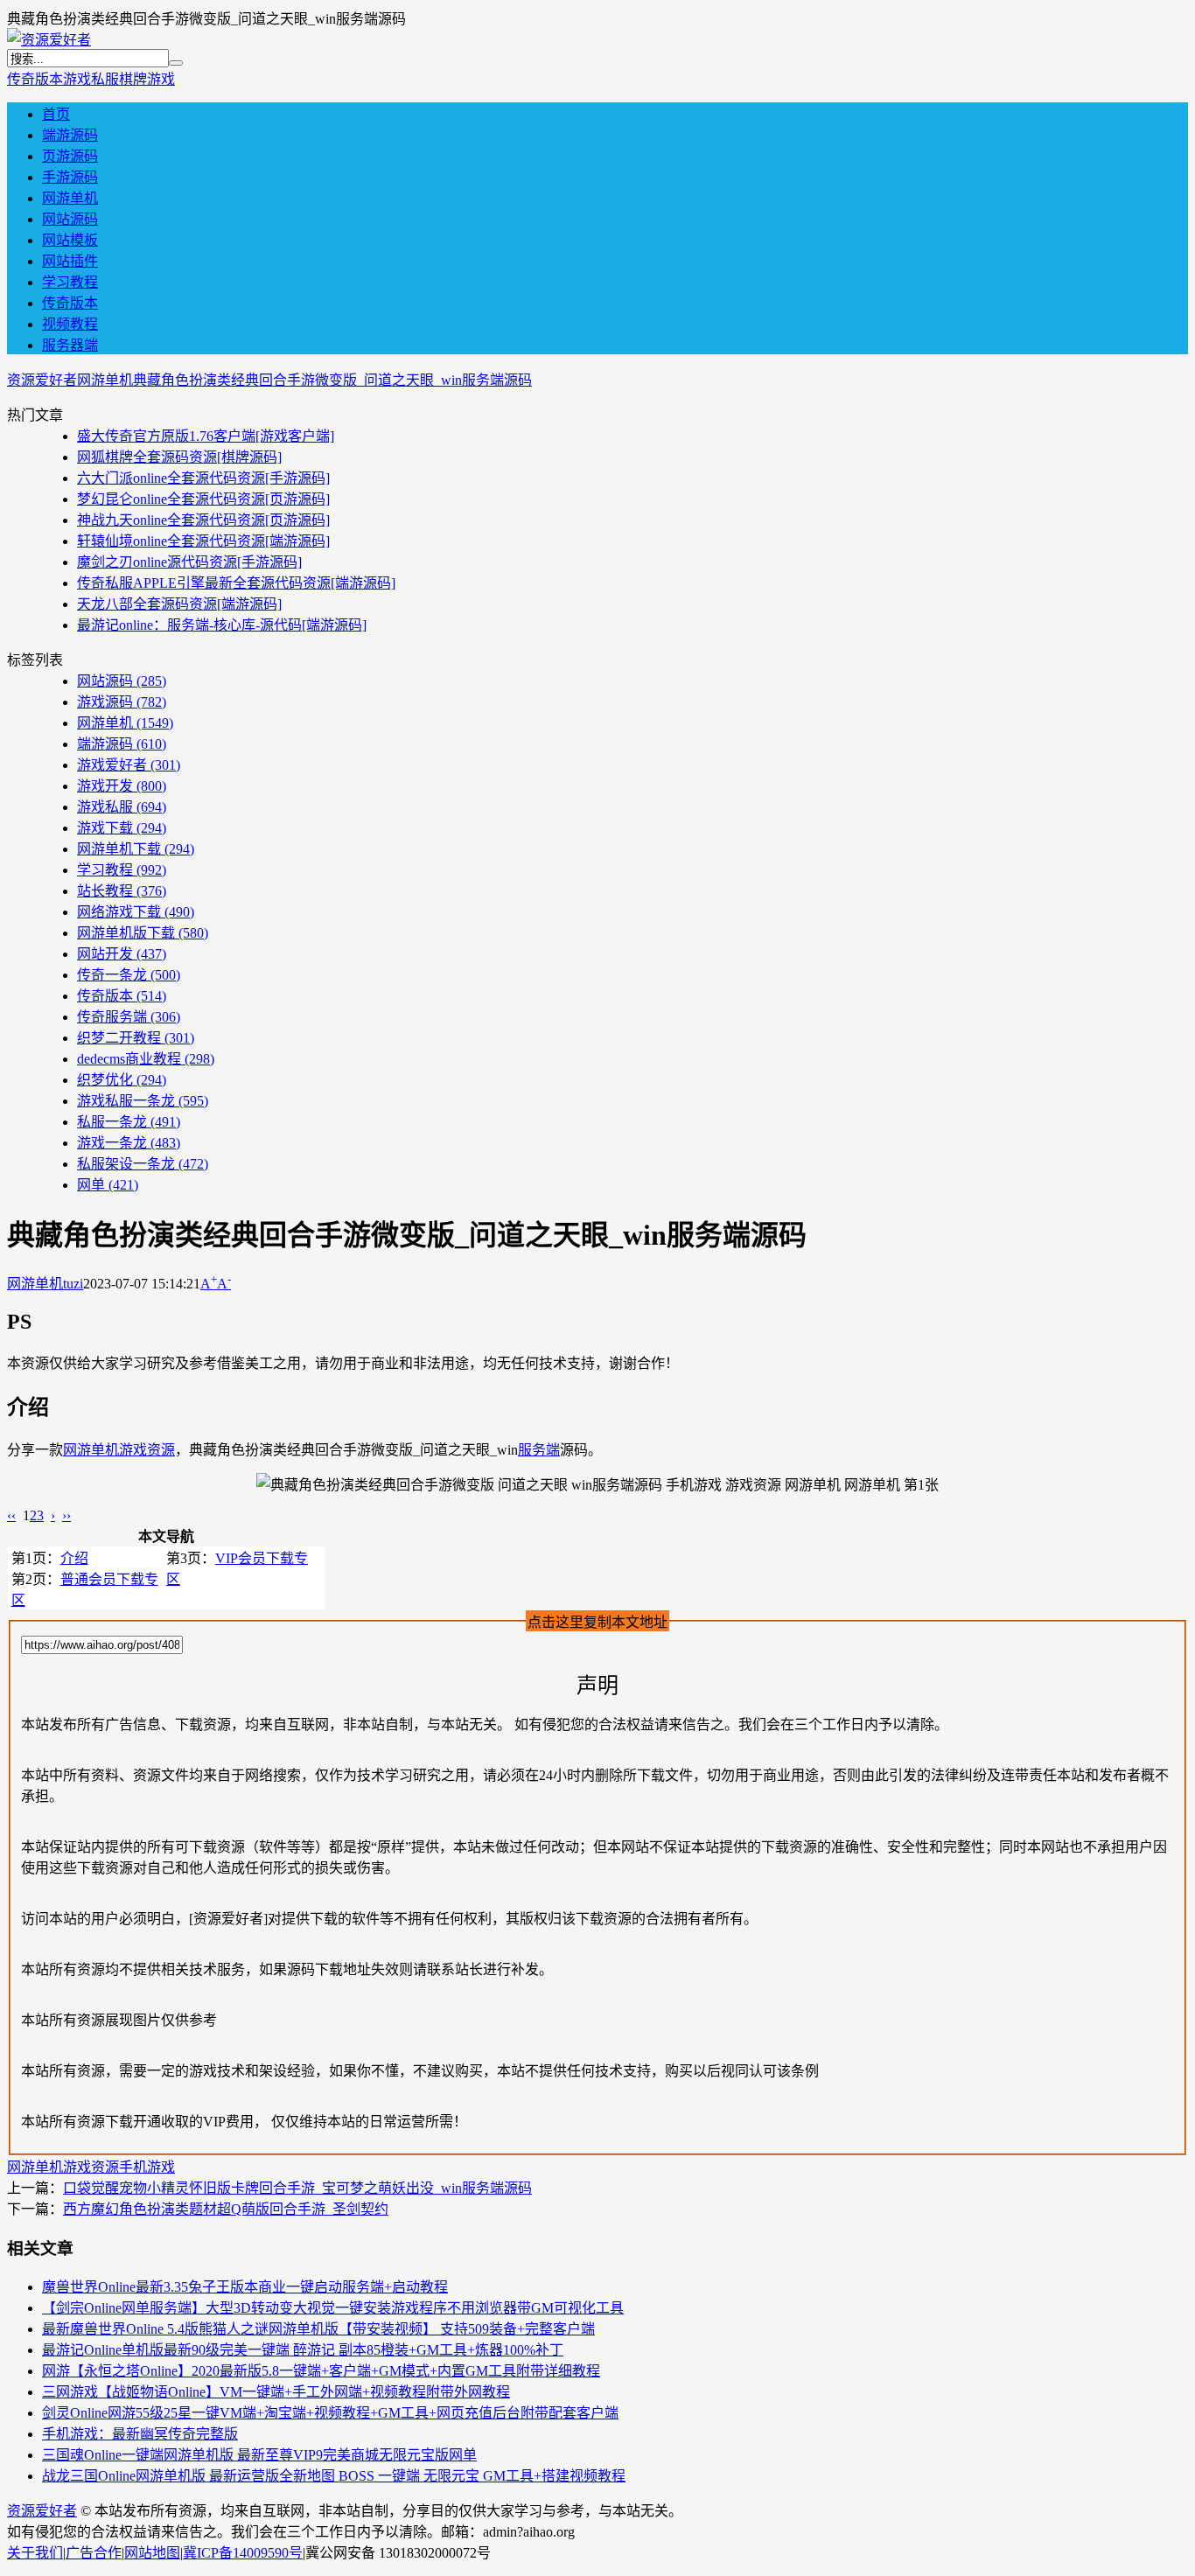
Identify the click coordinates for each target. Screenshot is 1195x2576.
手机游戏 (147, 2167)
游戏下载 (122, 828)
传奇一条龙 (129, 975)
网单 (108, 1185)
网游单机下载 (136, 849)
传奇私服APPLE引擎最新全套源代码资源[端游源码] (236, 583)
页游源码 (70, 156)
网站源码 (70, 219)
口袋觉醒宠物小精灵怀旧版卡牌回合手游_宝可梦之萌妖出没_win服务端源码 (297, 2188)
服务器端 (70, 345)
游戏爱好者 (129, 765)
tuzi (73, 1284)
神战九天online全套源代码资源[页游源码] (203, 520)
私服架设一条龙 (143, 1164)
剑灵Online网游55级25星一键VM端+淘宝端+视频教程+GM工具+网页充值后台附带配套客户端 (330, 2413)
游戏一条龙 (129, 1143)
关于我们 (35, 2553)
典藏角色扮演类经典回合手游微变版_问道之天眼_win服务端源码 (332, 380)
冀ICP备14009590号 (243, 2553)
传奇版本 (35, 79)
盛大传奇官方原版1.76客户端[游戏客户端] (206, 436)
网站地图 (152, 2553)
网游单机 (70, 198)
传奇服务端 (129, 1017)
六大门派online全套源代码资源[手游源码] (203, 478)
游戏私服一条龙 (143, 1101)
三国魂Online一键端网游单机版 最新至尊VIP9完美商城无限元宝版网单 (259, 2455)
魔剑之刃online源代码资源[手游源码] (189, 562)
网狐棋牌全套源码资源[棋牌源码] (179, 457)
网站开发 (122, 954)
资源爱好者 (42, 380)
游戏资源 (147, 1450)
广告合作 (94, 2553)
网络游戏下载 (136, 912)
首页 (56, 114)
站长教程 (122, 891)
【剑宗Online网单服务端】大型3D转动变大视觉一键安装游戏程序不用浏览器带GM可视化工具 (333, 2308)
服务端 (539, 1450)
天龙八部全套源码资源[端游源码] (179, 604)
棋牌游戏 (147, 79)
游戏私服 (91, 79)
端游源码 (70, 135)
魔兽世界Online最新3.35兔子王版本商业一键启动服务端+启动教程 (245, 2287)
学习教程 (70, 282)
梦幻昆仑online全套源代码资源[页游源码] (203, 499)
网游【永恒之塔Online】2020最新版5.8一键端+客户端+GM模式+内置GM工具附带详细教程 (321, 2371)
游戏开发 (122, 786)
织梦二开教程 (136, 1038)
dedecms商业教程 (146, 1059)
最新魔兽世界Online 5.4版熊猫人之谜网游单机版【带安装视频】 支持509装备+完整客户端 (318, 2329)
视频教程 (70, 324)
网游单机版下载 (143, 933)
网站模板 (70, 240)
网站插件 (70, 261)
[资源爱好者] (49, 40)
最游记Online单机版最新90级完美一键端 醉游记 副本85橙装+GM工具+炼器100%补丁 (303, 2350)
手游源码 (70, 177)
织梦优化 (122, 1080)
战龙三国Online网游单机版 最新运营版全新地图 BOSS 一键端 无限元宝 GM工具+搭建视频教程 (334, 2476)
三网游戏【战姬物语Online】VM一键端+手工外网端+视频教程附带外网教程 (276, 2392)
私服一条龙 (129, 1122)
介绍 (74, 1558)
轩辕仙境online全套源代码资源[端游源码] (203, 541)
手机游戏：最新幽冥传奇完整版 (140, 2434)
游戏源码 (122, 702)
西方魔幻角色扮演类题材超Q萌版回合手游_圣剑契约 (226, 2209)
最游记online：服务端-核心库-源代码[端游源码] (222, 625)
